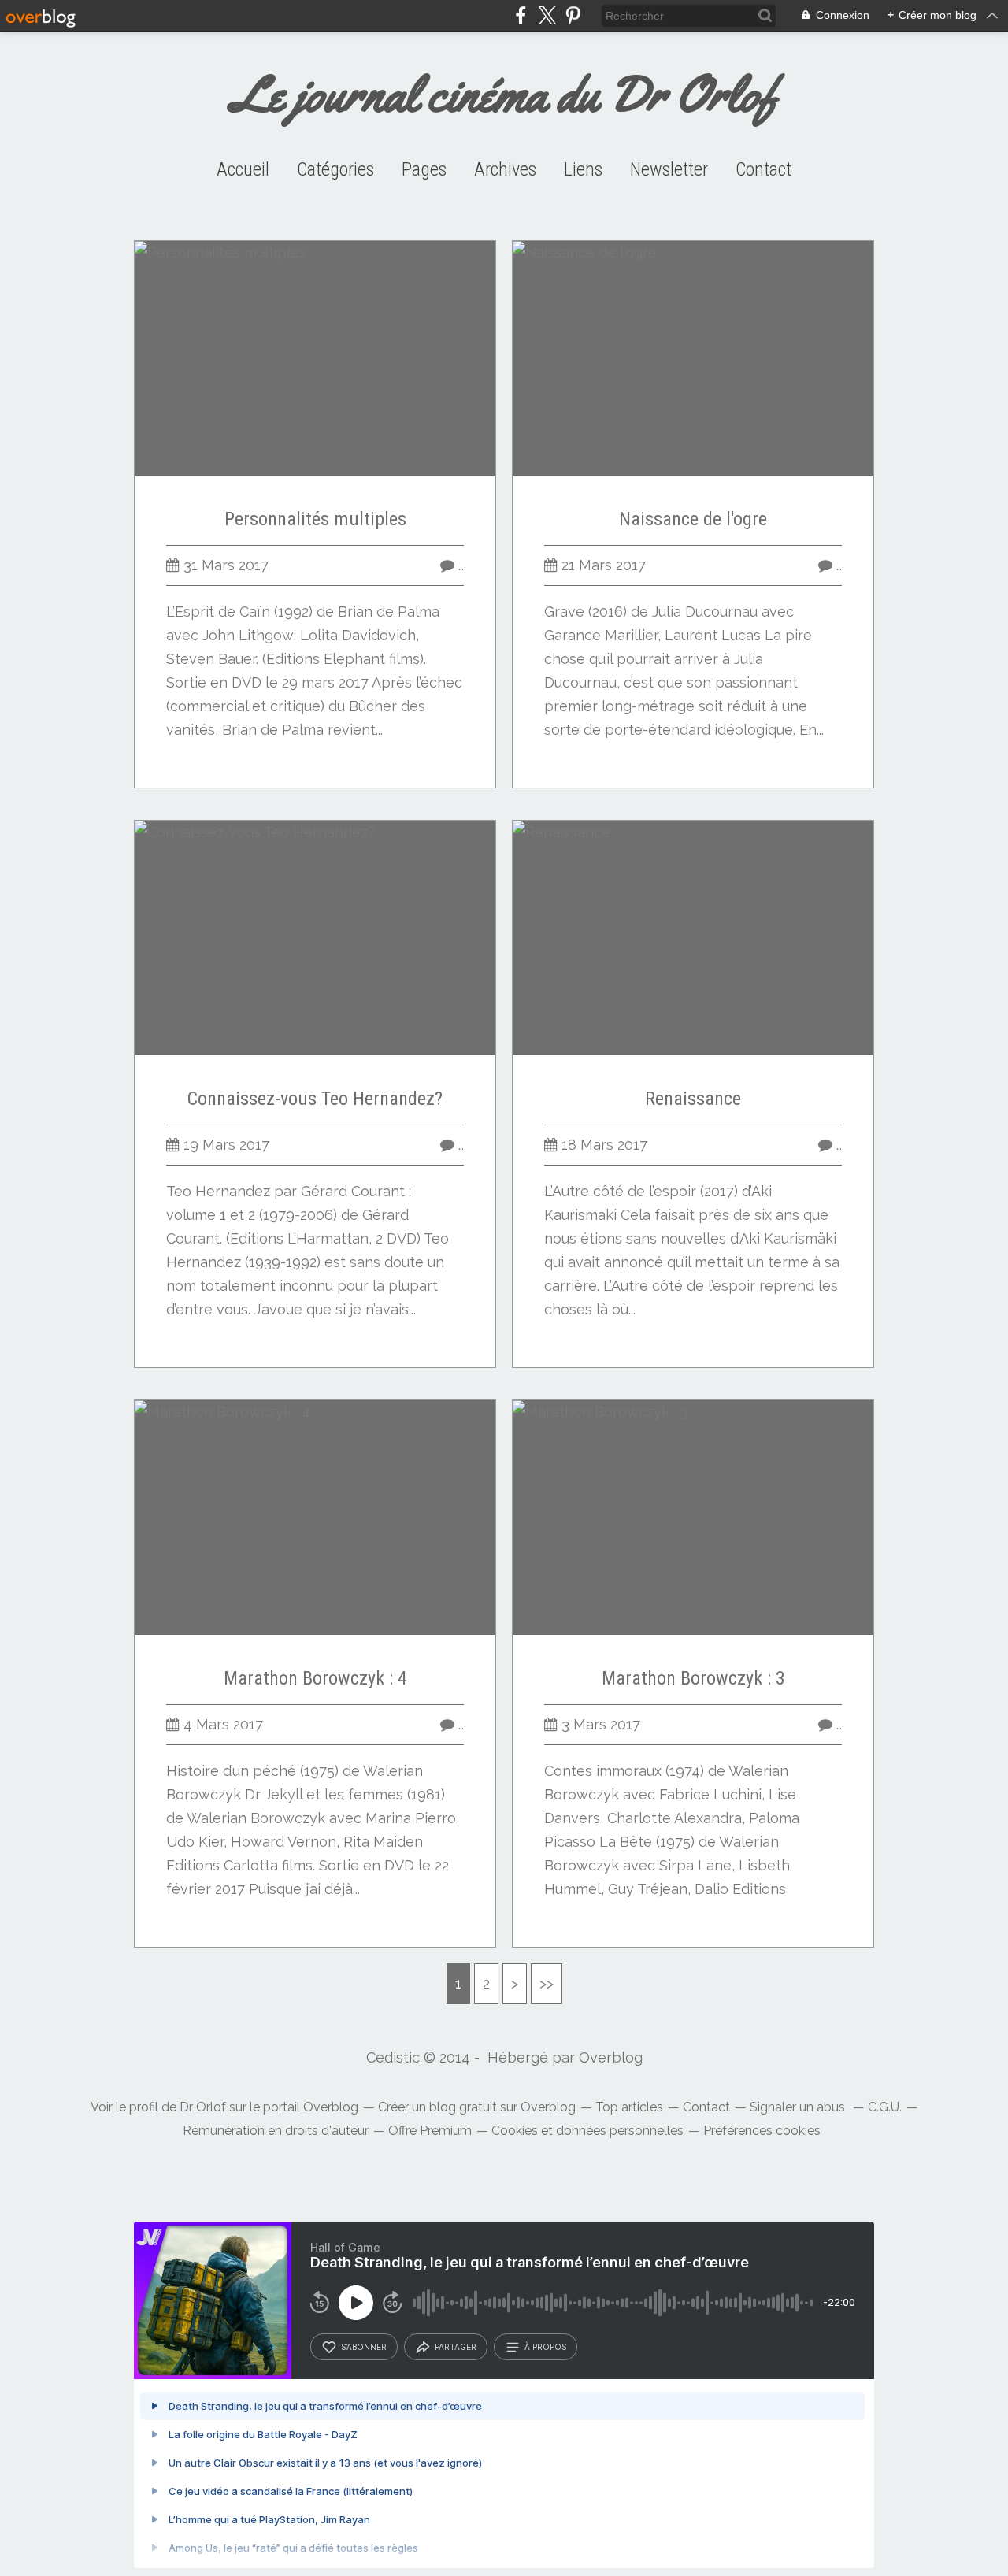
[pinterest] (573, 15)
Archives (505, 169)
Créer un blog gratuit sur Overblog (477, 2107)
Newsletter (669, 169)
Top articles (629, 2107)
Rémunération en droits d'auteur (276, 2131)
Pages (424, 169)
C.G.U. (885, 2107)
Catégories (335, 169)
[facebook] (521, 15)
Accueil (243, 169)
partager (456, 2347)
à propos (545, 2347)
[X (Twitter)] (547, 15)
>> (547, 1983)
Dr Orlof (203, 2107)
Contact (763, 169)
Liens (583, 169)
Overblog (611, 2057)
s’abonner (364, 2347)
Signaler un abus (799, 2107)
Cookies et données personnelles (587, 2131)
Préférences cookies (762, 2131)
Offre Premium (430, 2131)
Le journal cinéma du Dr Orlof (504, 94)
